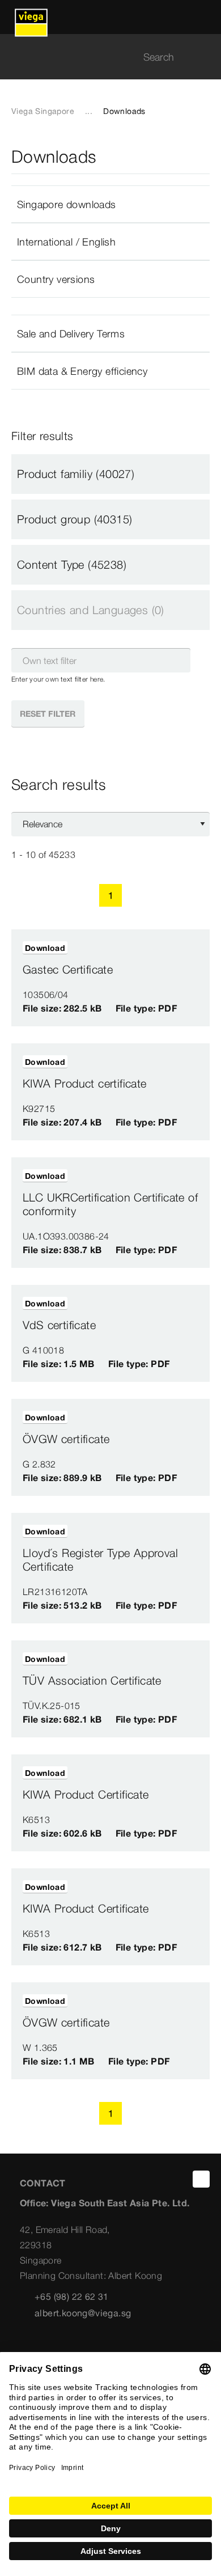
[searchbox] (101, 57)
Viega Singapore (43, 111)
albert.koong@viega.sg (83, 2313)
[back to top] (201, 2179)
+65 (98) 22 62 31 (72, 2296)
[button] (110, 204)
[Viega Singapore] (31, 17)
